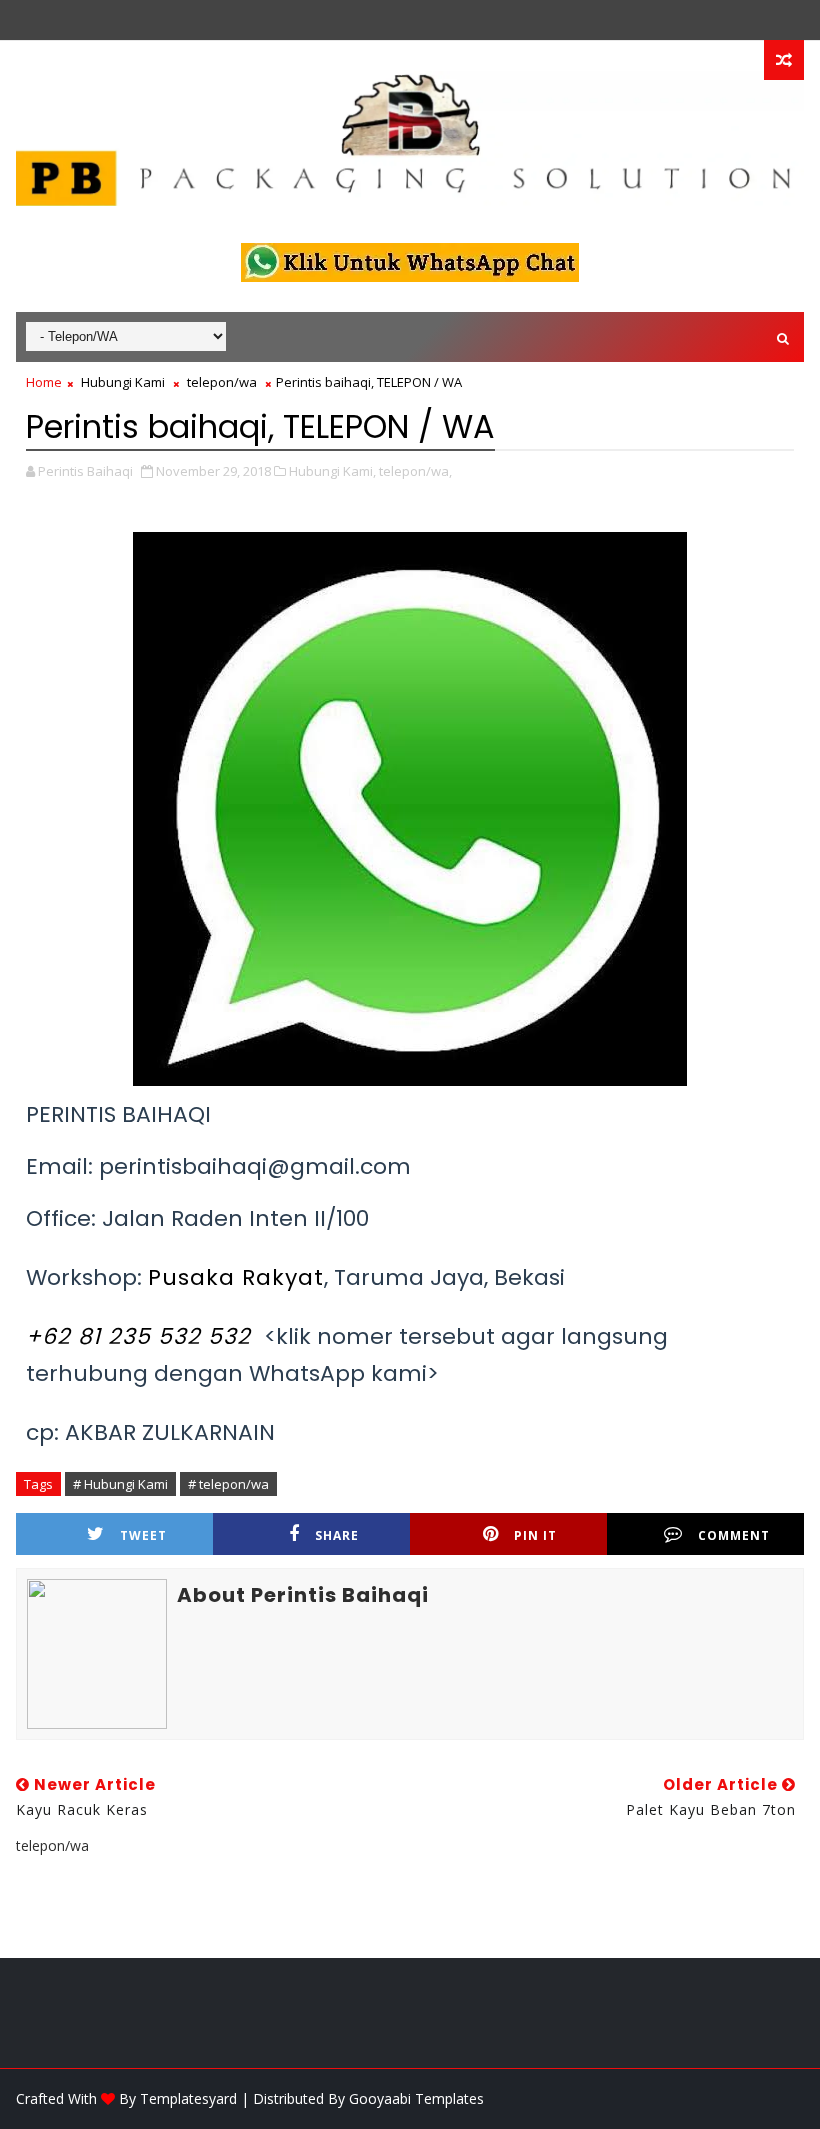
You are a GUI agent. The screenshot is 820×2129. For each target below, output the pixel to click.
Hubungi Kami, (332, 471)
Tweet (143, 1535)
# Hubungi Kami (120, 1484)
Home (44, 382)
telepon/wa (222, 382)
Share (337, 1535)
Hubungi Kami (123, 382)
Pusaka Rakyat (236, 1277)
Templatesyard (188, 2098)
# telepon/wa (228, 1484)
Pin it (535, 1535)
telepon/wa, (415, 471)
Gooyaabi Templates (416, 2098)
